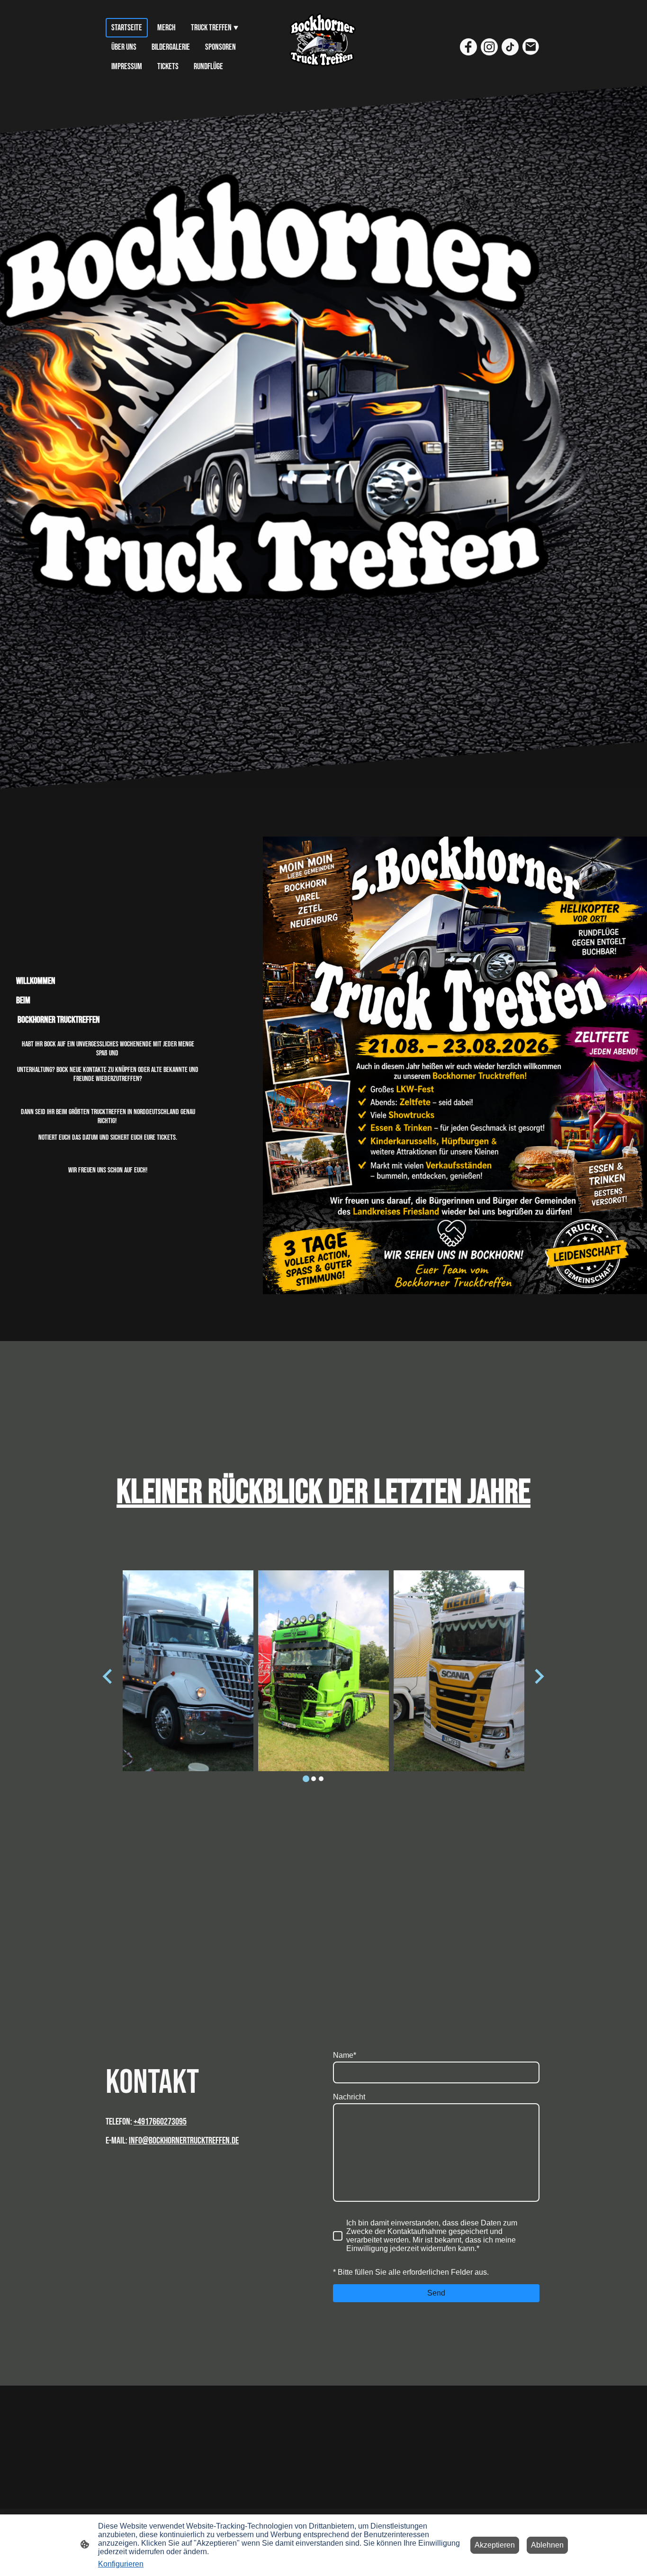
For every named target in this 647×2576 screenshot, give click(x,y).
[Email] (531, 47)
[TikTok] (510, 47)
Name (345, 2055)
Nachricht (349, 2097)
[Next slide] (538, 1676)
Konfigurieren (121, 2564)
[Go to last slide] (108, 1676)
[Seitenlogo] (324, 47)
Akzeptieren (495, 2545)
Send (436, 2293)
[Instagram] (489, 47)
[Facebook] (468, 47)
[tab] (306, 1779)
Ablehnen (547, 2545)
